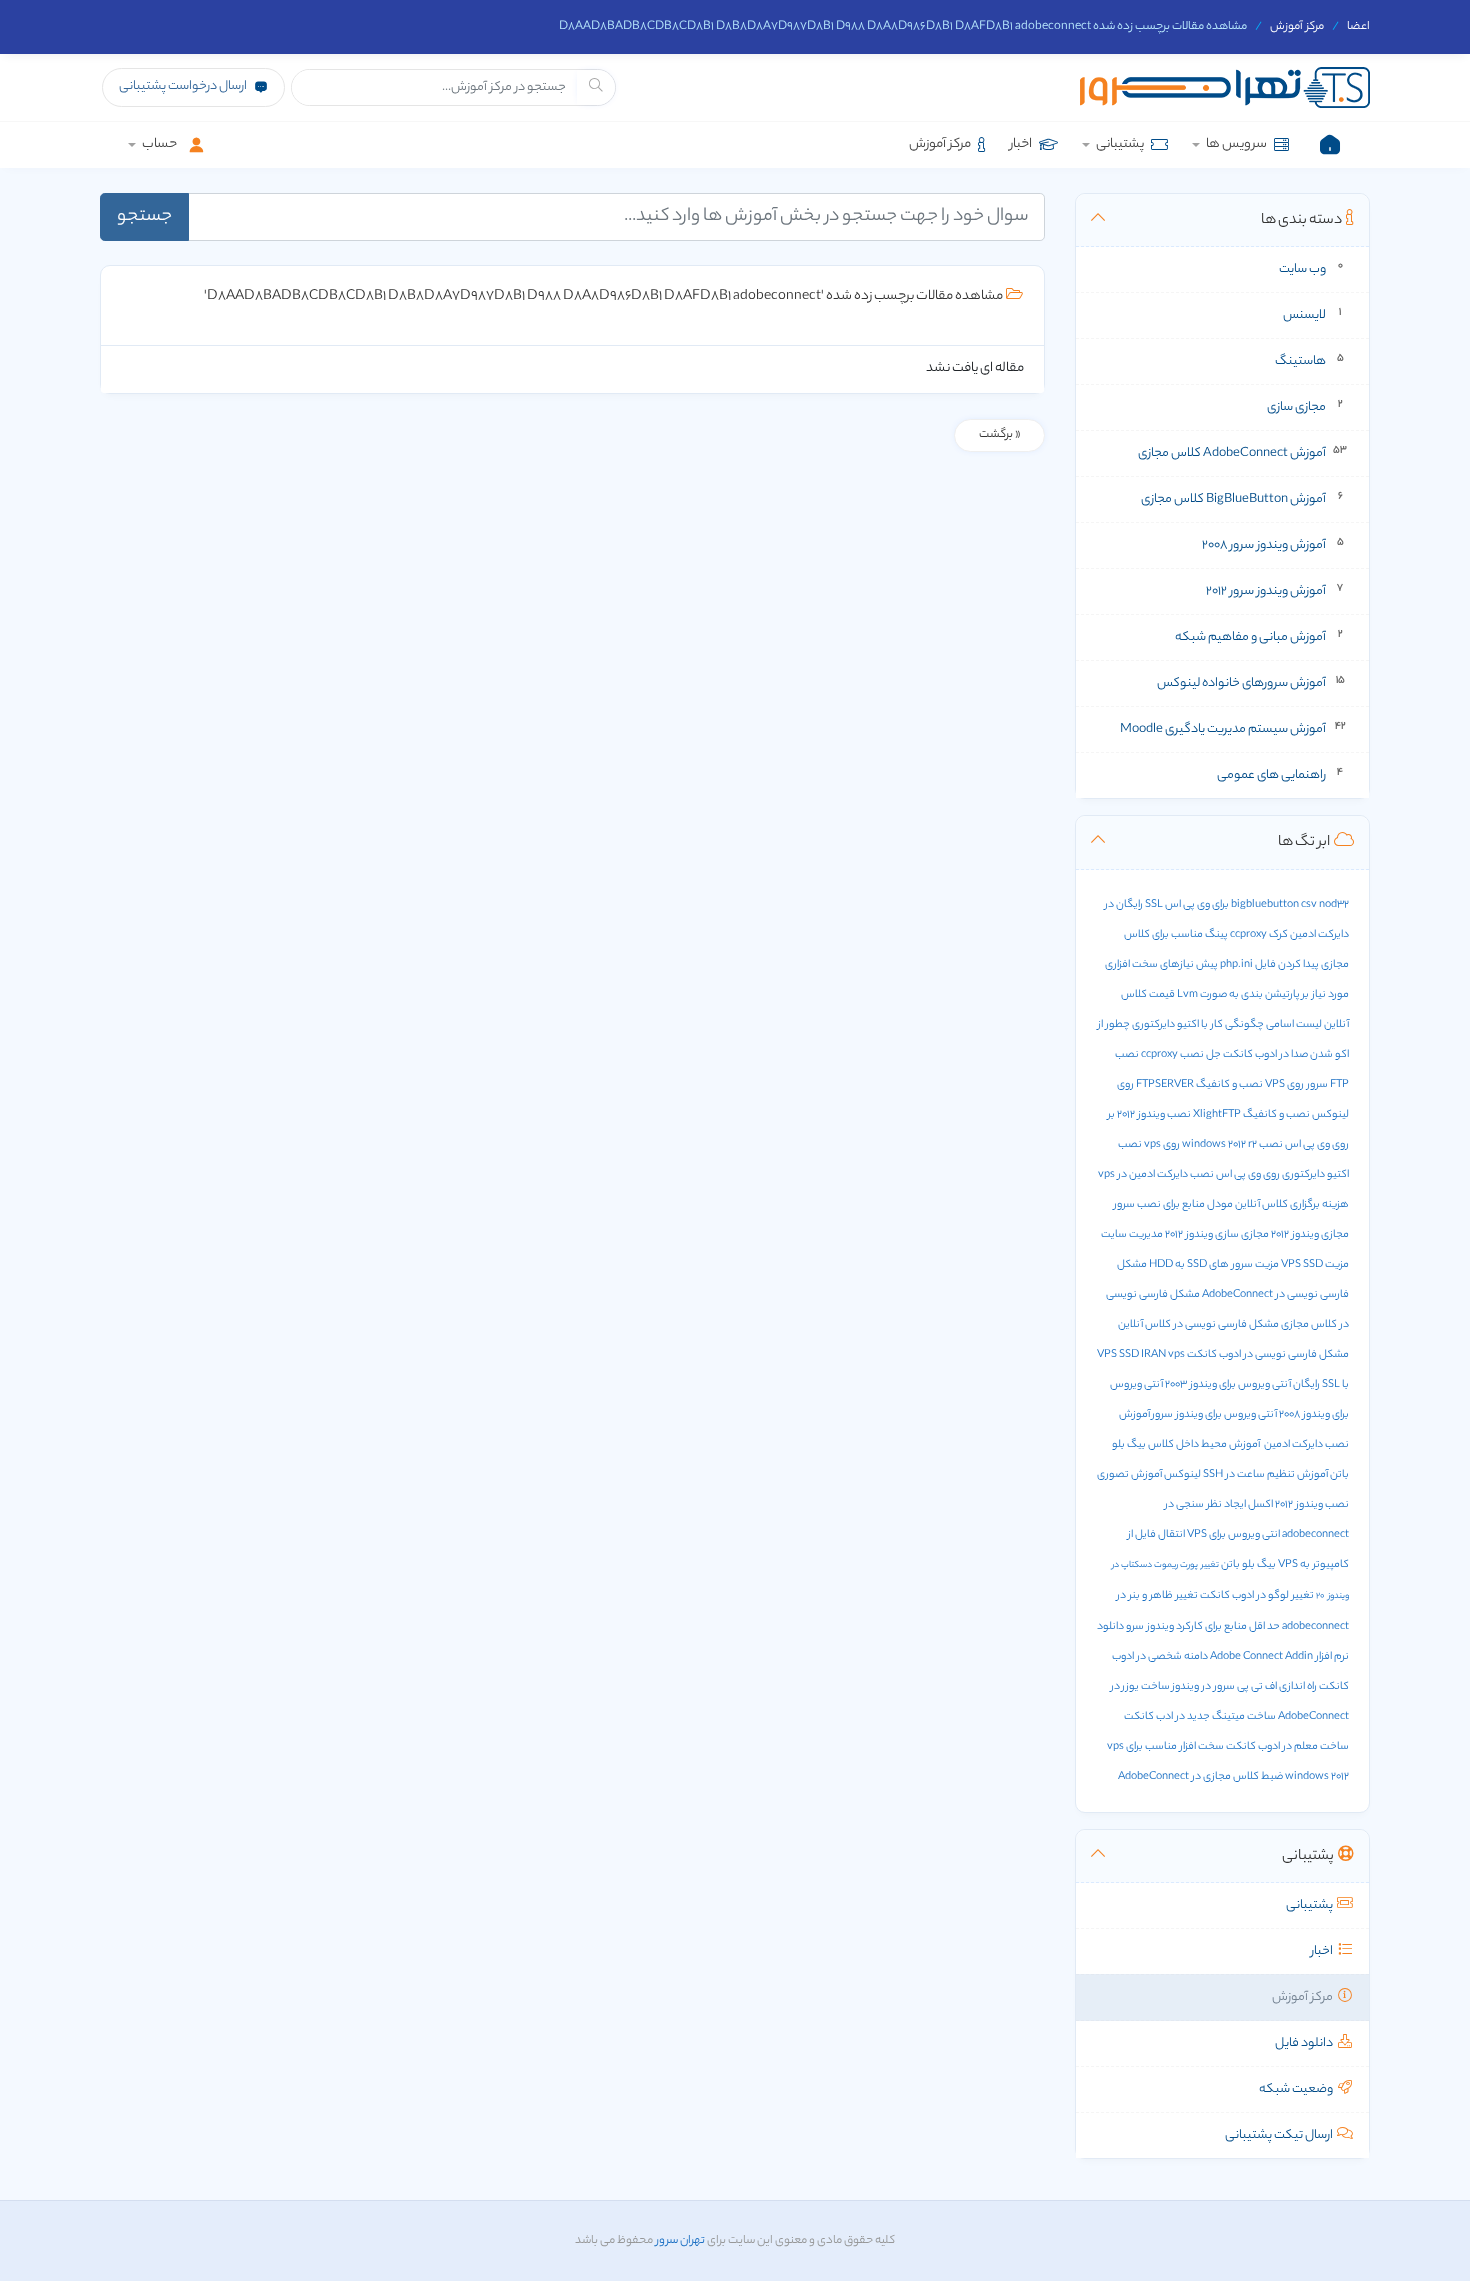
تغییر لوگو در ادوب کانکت (1257, 1596)
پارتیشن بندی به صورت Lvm (1238, 995)
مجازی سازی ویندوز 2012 (1217, 1235)
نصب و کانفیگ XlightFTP (1251, 1115)
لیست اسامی (1294, 1025)
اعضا (1358, 27)
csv (1309, 905)
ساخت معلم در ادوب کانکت (1287, 1747)
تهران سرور (679, 2241)
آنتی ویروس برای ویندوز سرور (1214, 1415)
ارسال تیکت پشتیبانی (1281, 2135)
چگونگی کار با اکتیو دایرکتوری (1198, 1025)
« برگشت (999, 435)
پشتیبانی (1120, 144)
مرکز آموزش (1297, 27)
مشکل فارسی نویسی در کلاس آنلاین (1198, 1325)
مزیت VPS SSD (1315, 1265)
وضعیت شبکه (1298, 2089)
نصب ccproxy (1172, 1055)
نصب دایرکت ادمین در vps (1156, 1175)
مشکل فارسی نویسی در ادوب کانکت (1268, 1355)
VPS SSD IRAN (1131, 1355)
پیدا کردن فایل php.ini (1269, 965)
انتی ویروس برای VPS (1233, 1535)
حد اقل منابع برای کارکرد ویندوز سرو (1203, 1627)
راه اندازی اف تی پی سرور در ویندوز (1244, 1687)
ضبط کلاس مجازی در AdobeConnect (1200, 1777)
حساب (159, 144)
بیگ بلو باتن (1248, 1565)
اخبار (1022, 144)
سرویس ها (1236, 144)
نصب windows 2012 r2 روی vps (1213, 1145)
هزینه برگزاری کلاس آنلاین (1292, 1205)
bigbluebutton (1265, 905)
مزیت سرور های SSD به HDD (1214, 1265)
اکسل (1260, 1505)
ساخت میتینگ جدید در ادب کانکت (1200, 1717)
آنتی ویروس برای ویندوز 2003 (1228, 1385)
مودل (1220, 1205)
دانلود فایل (1306, 2043)
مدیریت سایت (1132, 1235)
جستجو (144, 217)
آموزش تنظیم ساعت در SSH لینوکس (1246, 1475)
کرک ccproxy (1259, 935)
